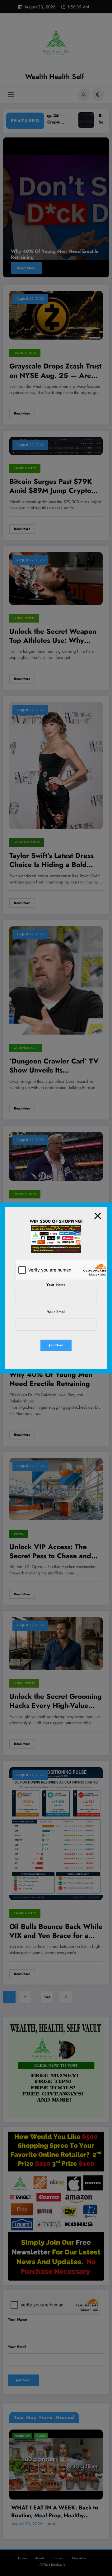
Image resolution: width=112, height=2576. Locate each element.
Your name (56, 1285)
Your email (56, 1312)
